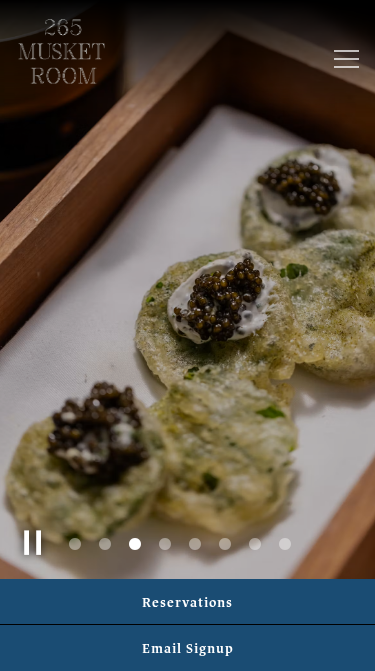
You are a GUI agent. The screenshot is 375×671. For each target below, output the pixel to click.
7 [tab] (255, 545)
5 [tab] (195, 545)
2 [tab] (105, 545)
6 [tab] (225, 545)
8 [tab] (285, 545)
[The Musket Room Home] (61, 50)
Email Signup (188, 647)
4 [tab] (165, 545)
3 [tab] (135, 545)
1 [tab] (75, 545)
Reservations (187, 601)
